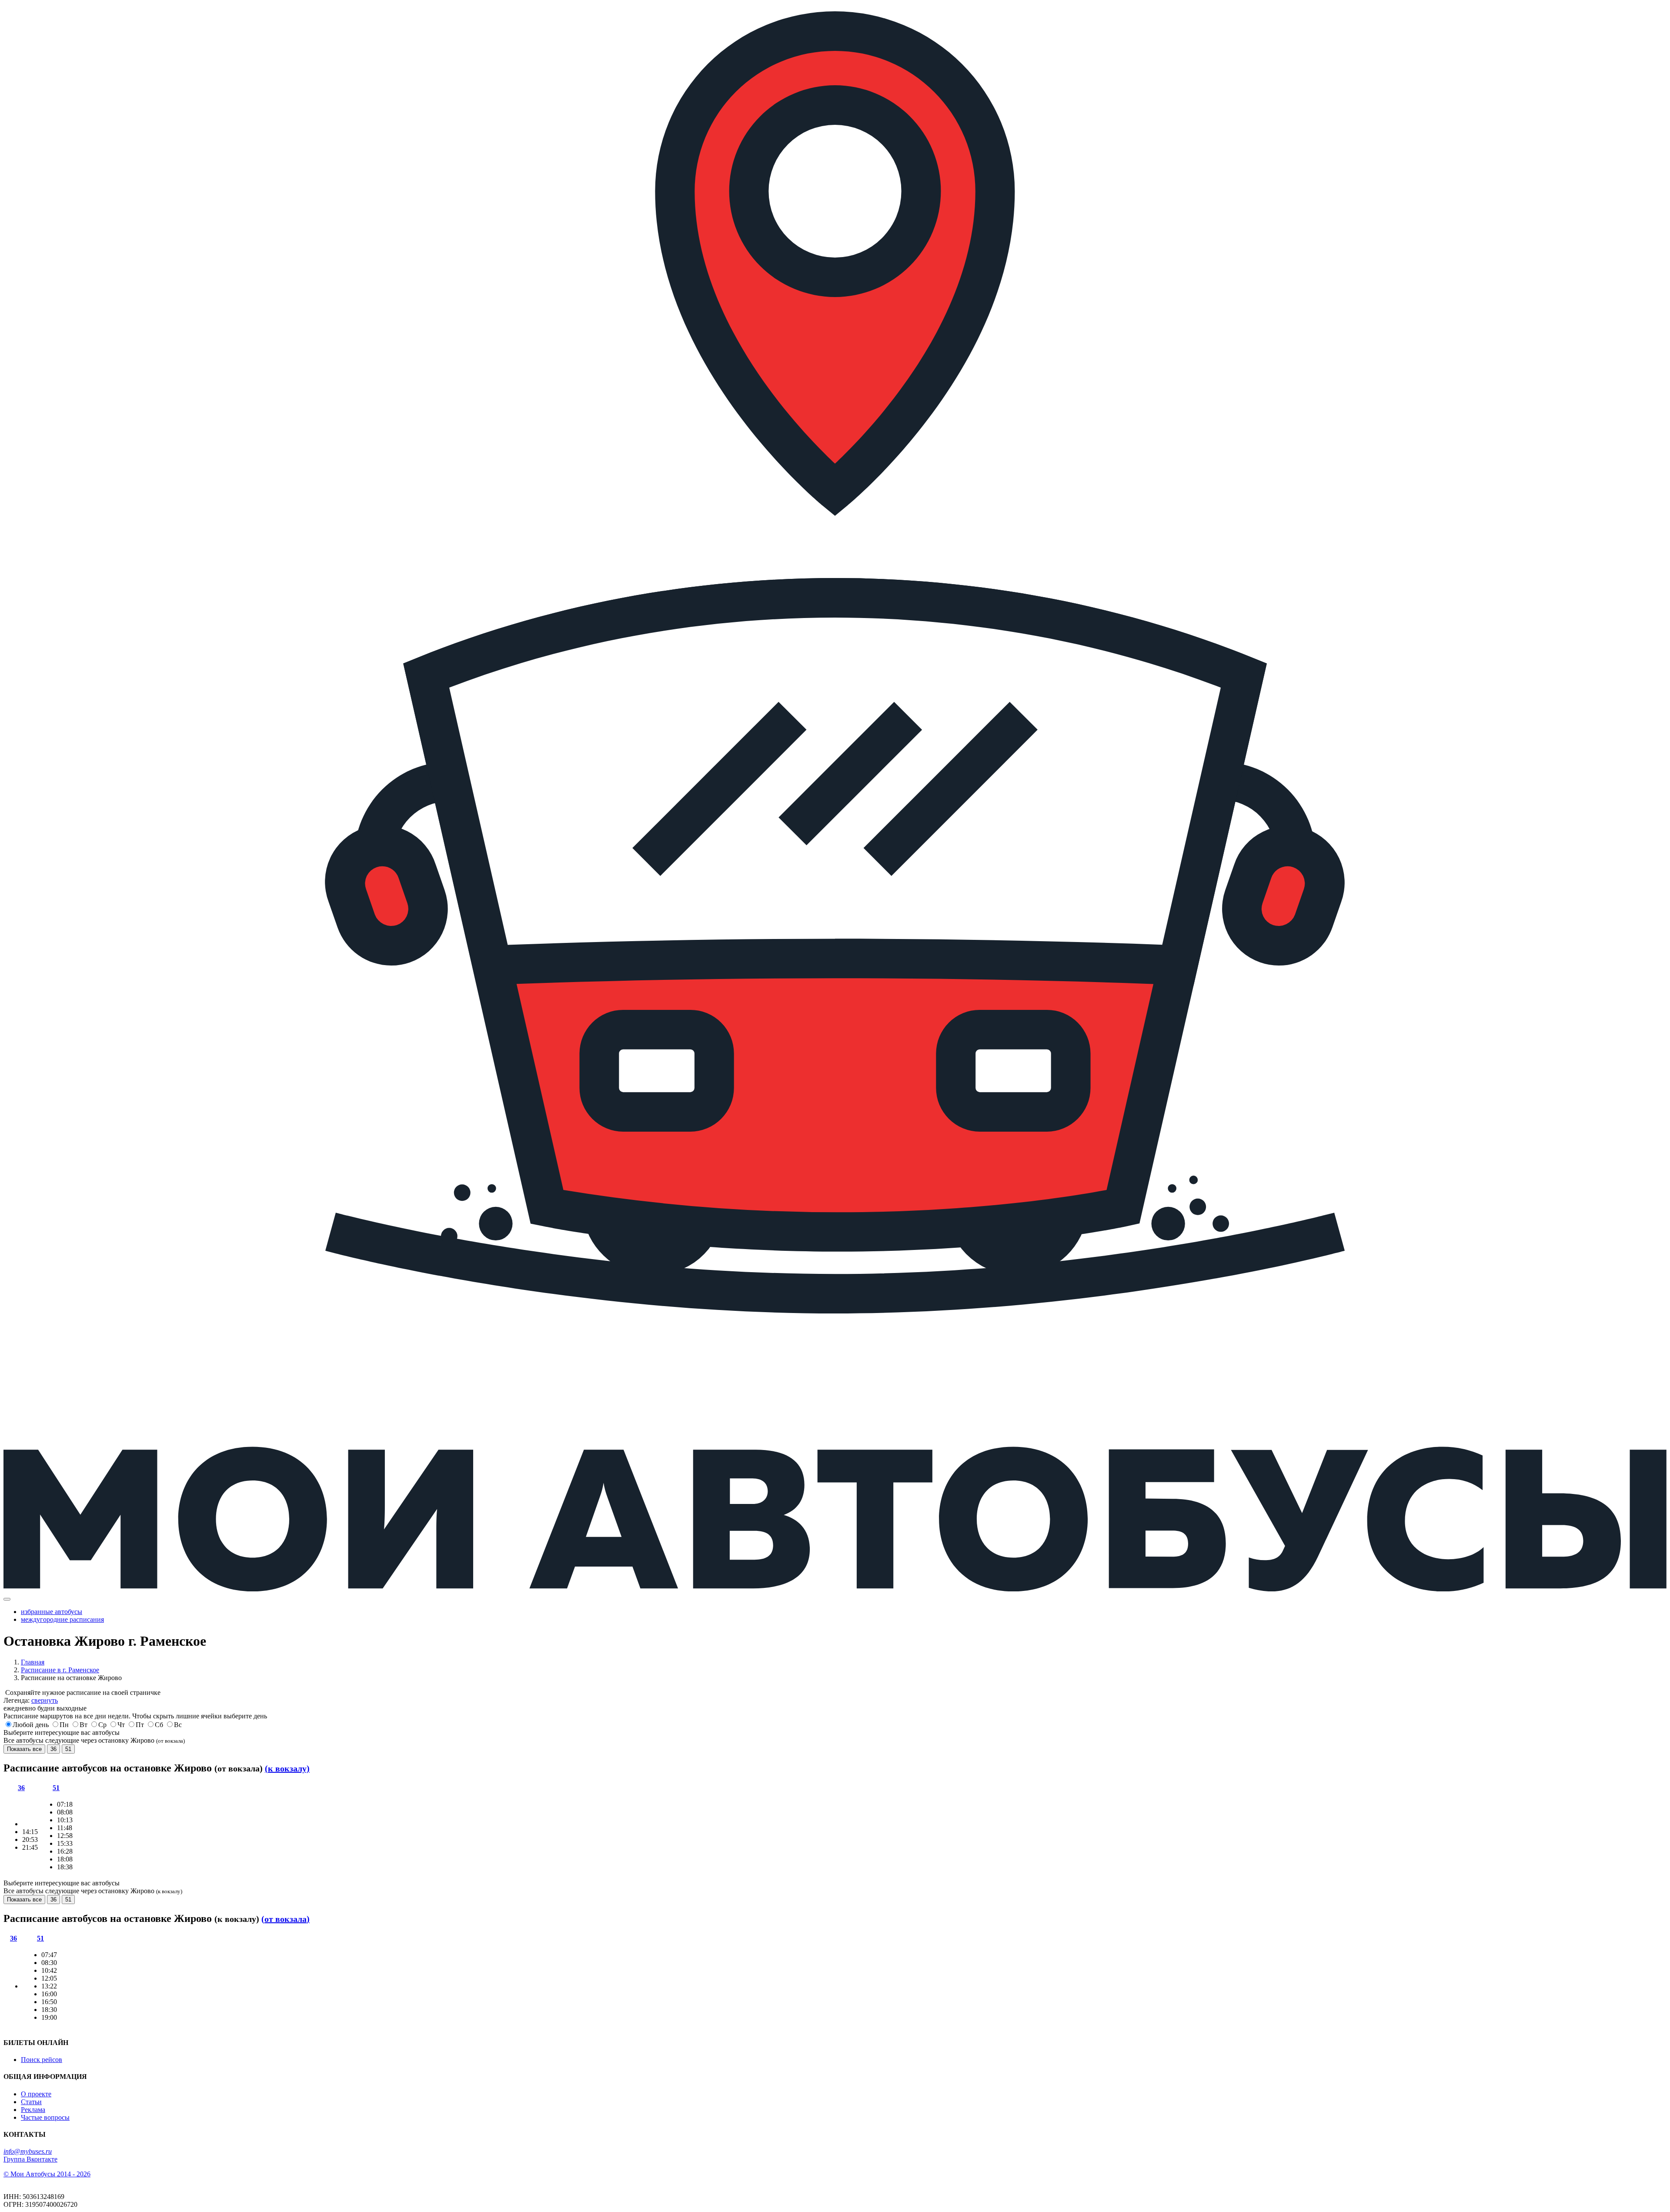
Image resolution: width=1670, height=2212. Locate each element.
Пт (140, 1725)
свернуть (45, 1700)
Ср (102, 1725)
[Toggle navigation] (7, 1599)
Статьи (31, 2102)
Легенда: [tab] (31, 1700)
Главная (33, 1662)
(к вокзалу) (287, 1768)
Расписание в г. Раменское (60, 1670)
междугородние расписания (62, 1619)
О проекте (36, 2094)
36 (53, 1749)
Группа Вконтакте (30, 2159)
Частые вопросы (45, 2117)
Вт (83, 1725)
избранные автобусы (52, 1612)
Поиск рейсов (42, 2060)
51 (68, 1749)
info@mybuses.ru (28, 2151)
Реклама (33, 2110)
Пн (64, 1725)
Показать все (24, 1749)
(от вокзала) (286, 1919)
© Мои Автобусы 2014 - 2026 (47, 2174)
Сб (159, 1725)
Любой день (31, 1725)
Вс (178, 1725)
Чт (121, 1725)
